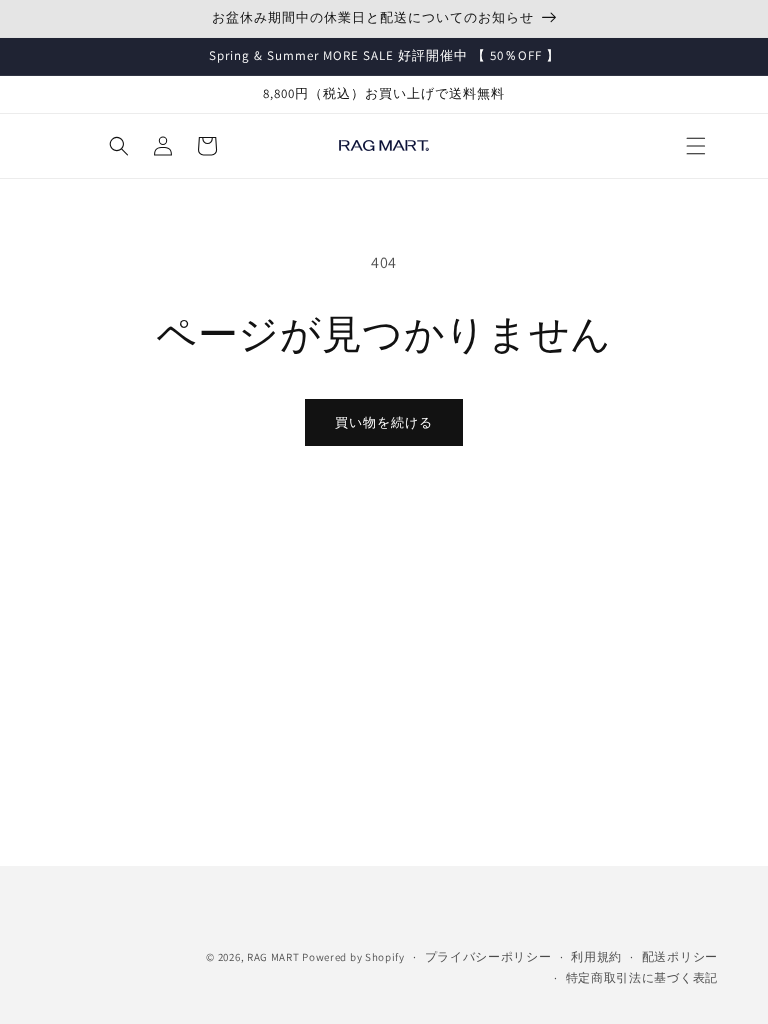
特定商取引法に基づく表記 (642, 977)
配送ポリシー (680, 956)
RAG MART (273, 957)
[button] (696, 146)
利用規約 (596, 956)
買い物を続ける (384, 422)
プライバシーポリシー (488, 956)
